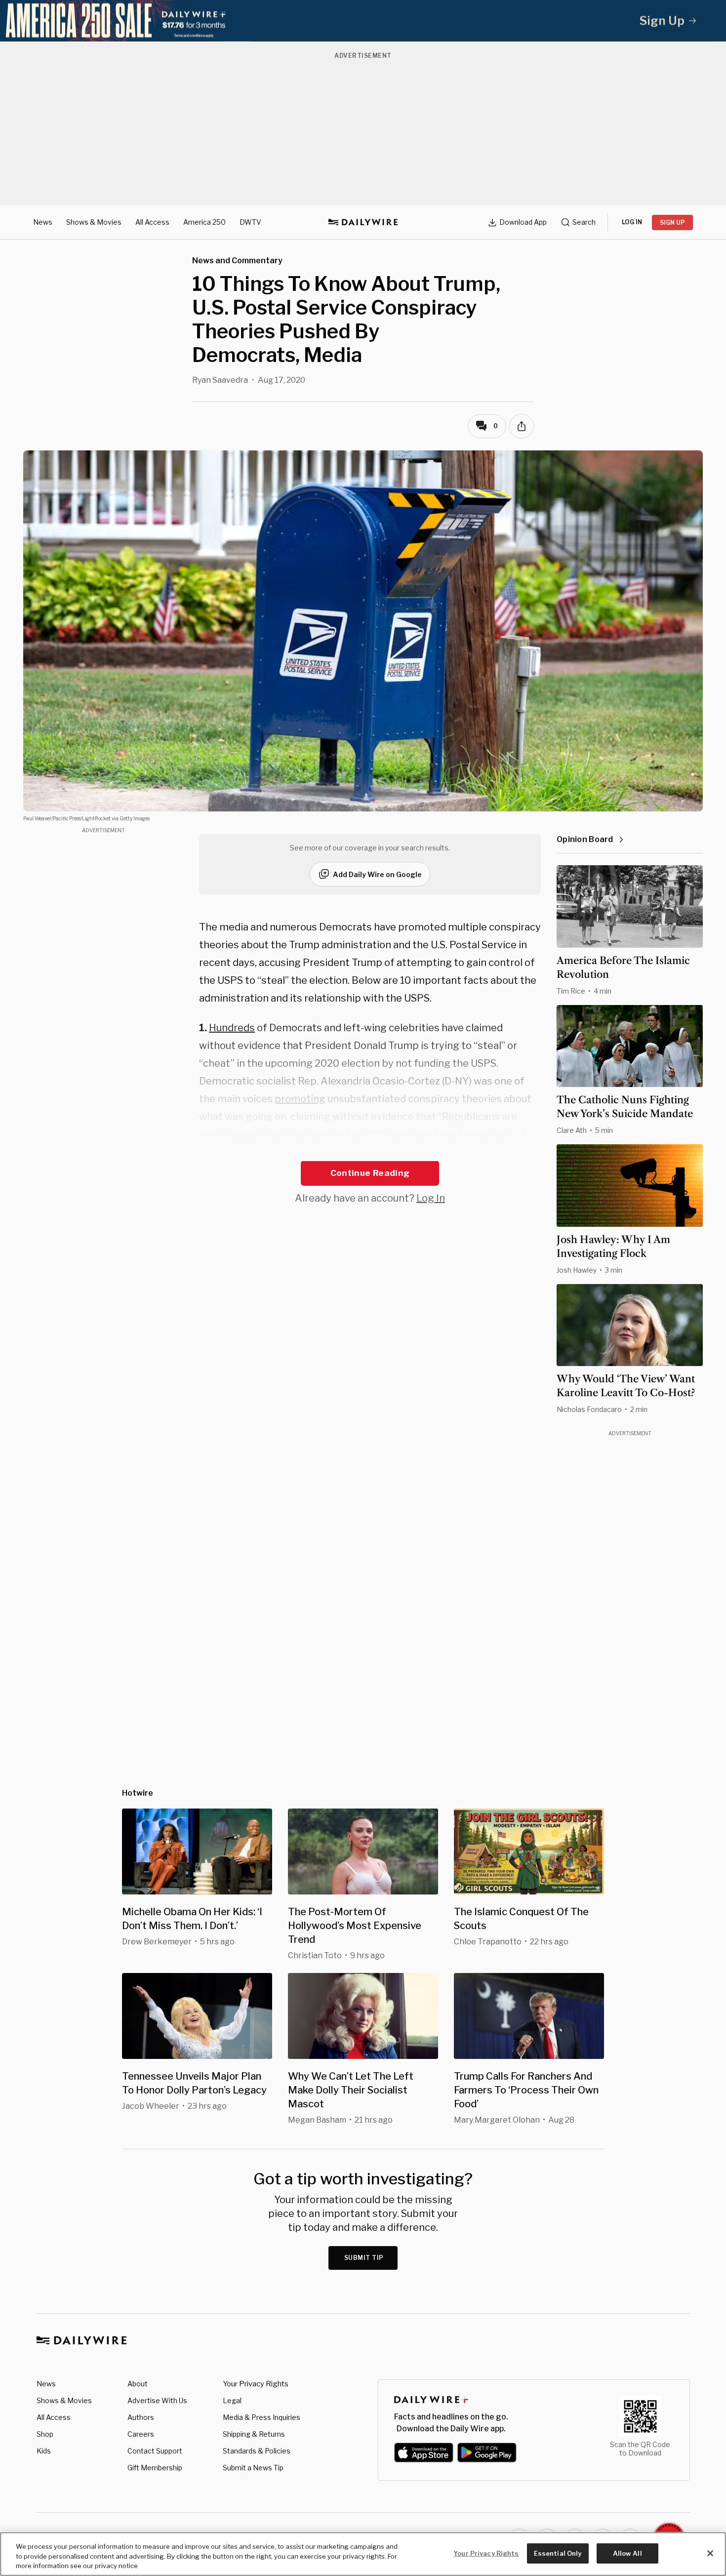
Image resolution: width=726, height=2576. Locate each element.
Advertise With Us (157, 2400)
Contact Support (155, 2451)
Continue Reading (370, 1173)
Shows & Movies (94, 222)
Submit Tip (364, 2258)
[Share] (522, 426)
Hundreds (232, 1028)
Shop (45, 2434)
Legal (232, 2400)
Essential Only (558, 2553)
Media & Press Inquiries (262, 2417)
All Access (152, 222)
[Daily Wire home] (363, 222)
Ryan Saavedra (220, 380)
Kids (44, 2451)
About (138, 2384)
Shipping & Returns (254, 2434)
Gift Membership (155, 2468)
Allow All (627, 2553)
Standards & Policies (257, 2451)
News (43, 222)
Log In (431, 1198)
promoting (300, 1099)
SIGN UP (672, 222)
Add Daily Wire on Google (377, 874)
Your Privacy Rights (256, 2384)
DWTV (250, 222)
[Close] (710, 2553)
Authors (141, 2417)
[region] (363, 2554)
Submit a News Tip (253, 2468)
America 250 (204, 222)
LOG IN (632, 222)
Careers (141, 2434)
